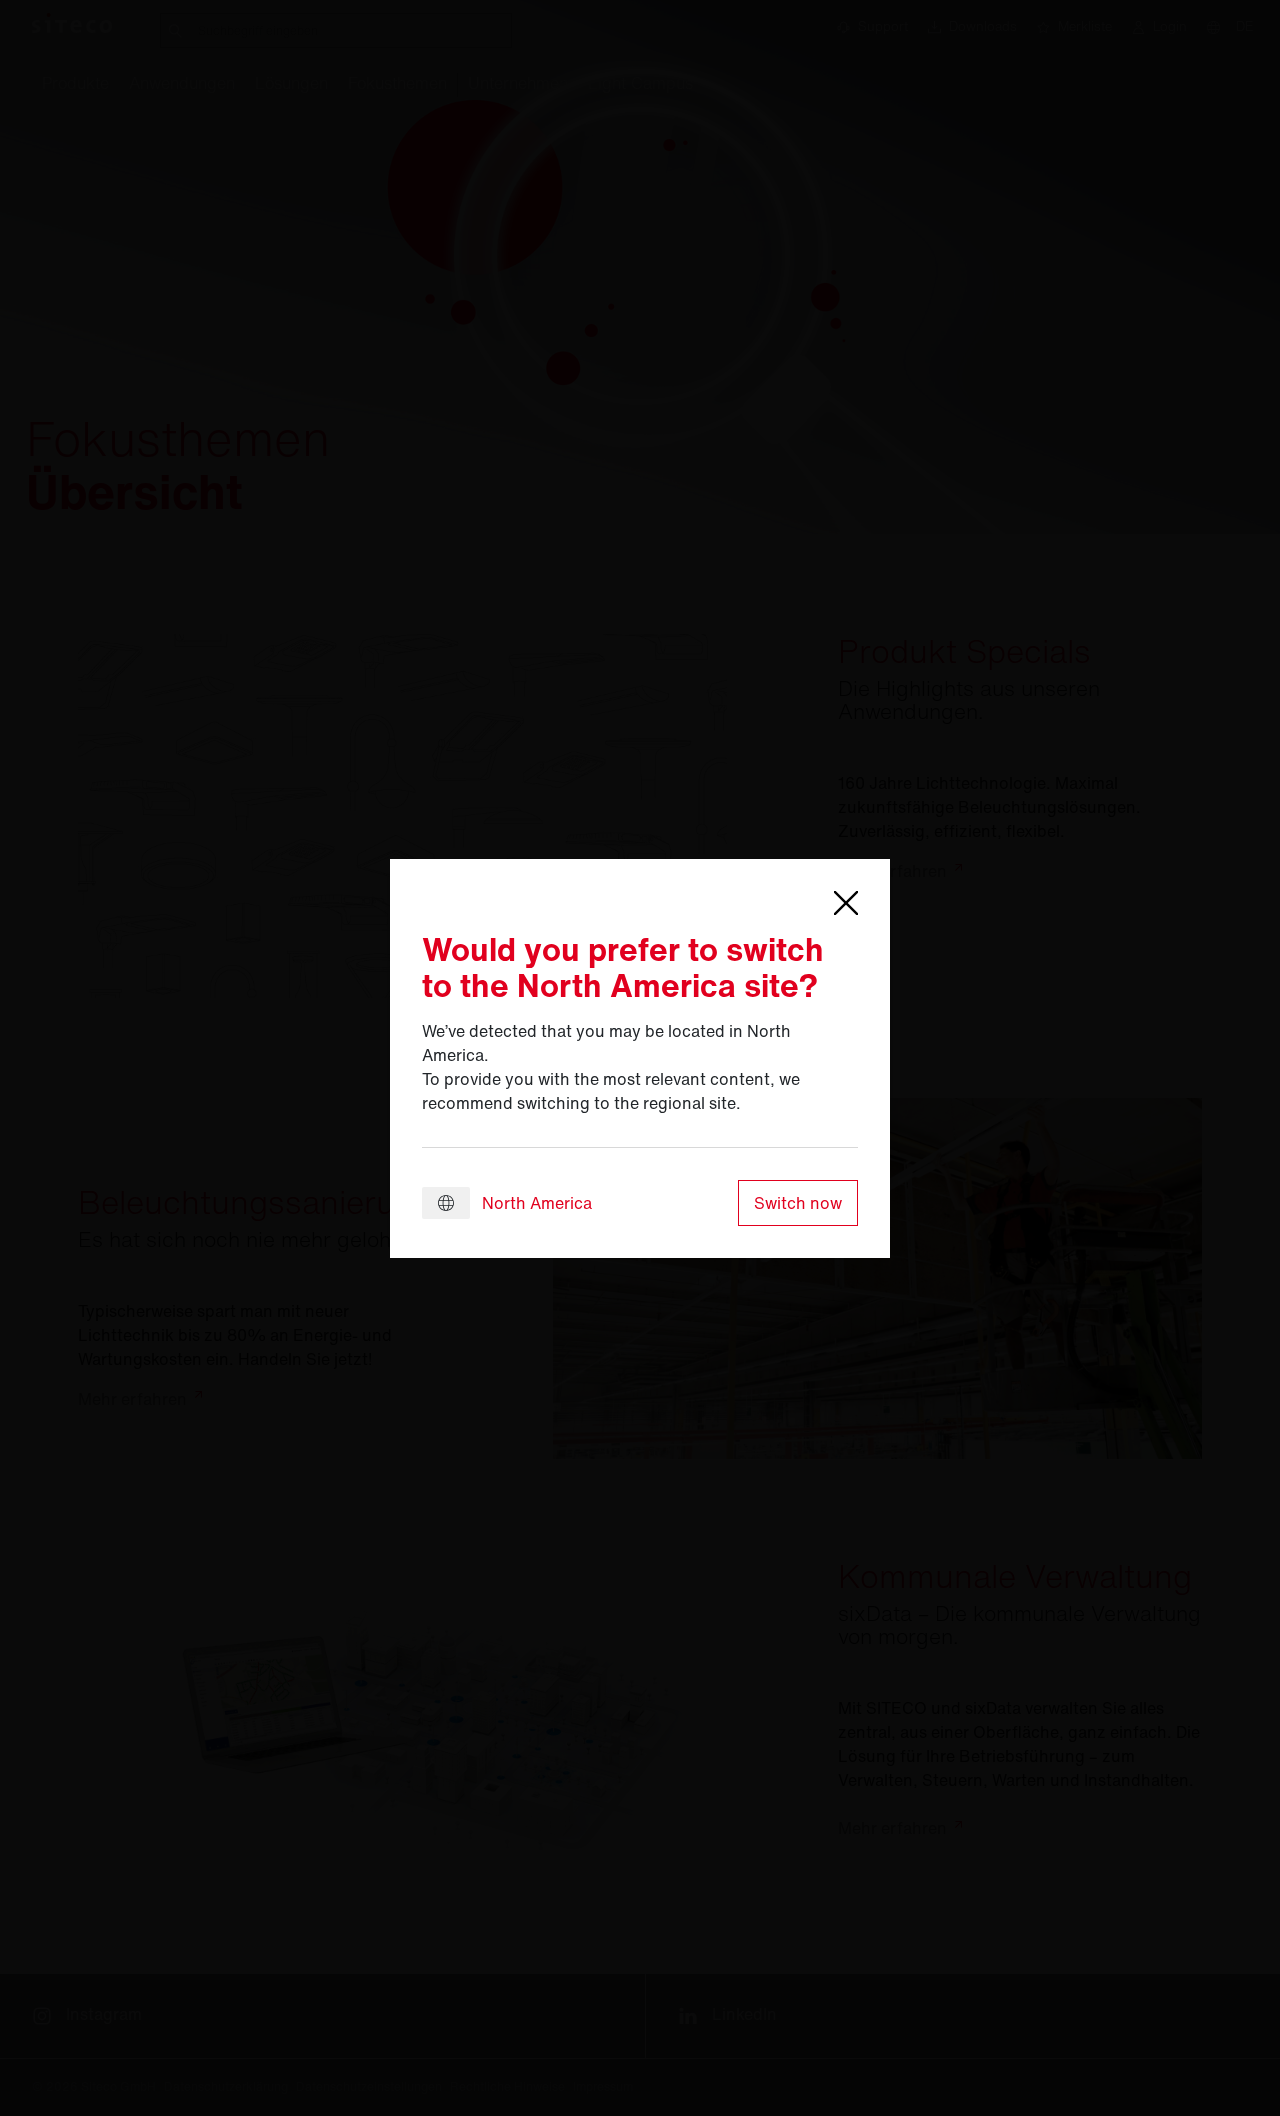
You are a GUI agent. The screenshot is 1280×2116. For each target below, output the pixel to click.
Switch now (798, 1203)
